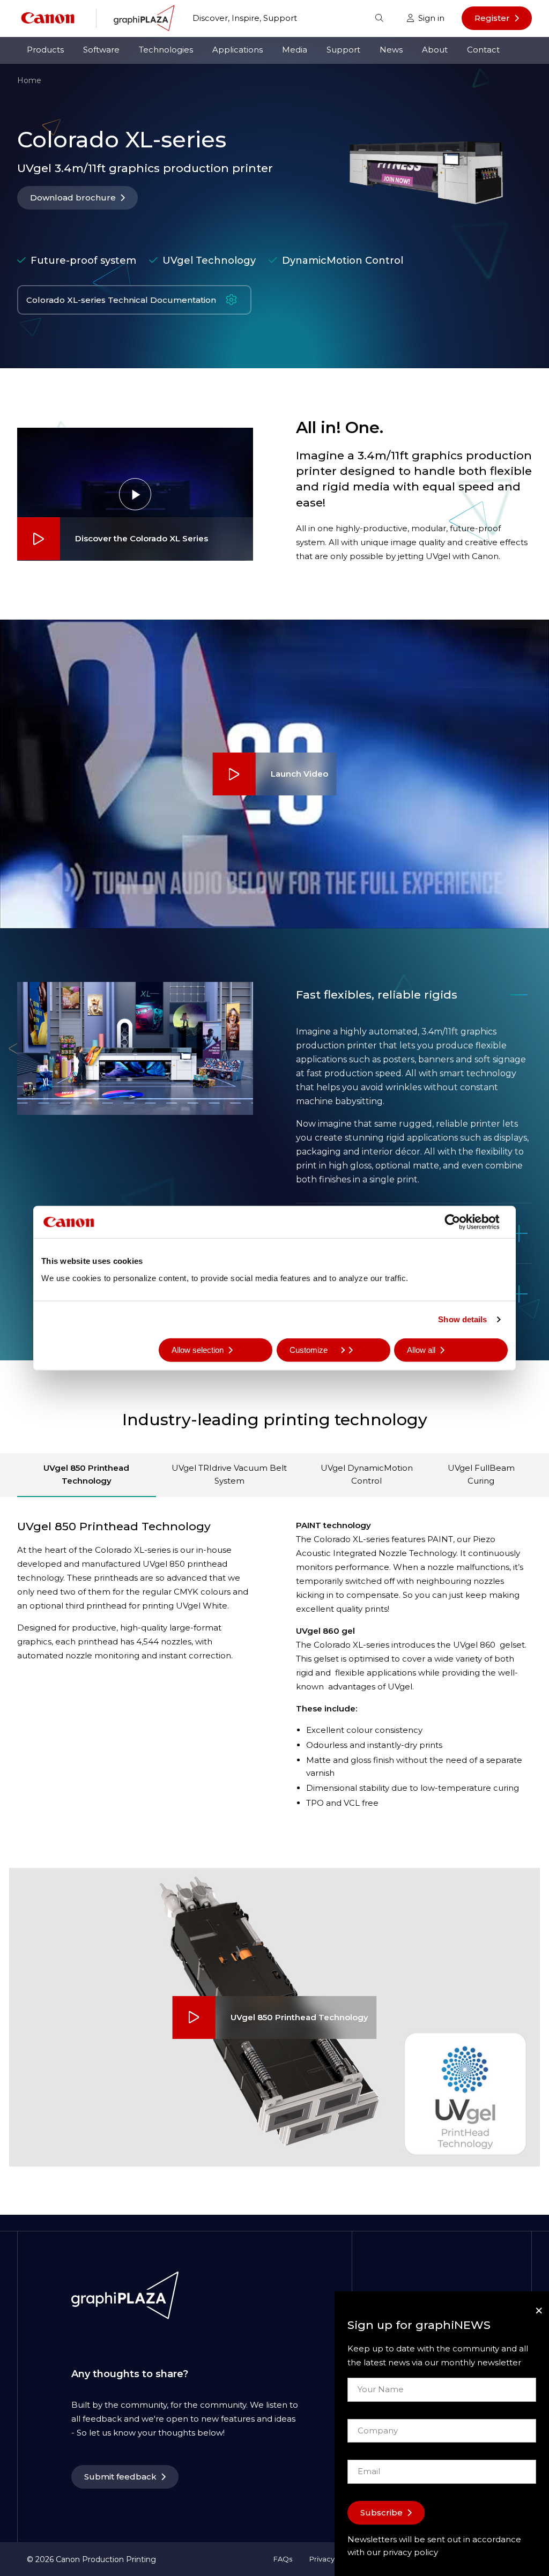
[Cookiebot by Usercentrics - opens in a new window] (461, 1222)
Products (45, 50)
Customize (309, 1349)
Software (101, 50)
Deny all (68, 1349)
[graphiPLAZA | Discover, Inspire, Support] (144, 17)
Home (29, 80)
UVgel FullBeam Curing (481, 1474)
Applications (238, 50)
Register (492, 18)
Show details (462, 1319)
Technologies (166, 50)
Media (295, 50)
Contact (483, 50)
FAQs (283, 2559)
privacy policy (410, 2552)
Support (343, 50)
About (435, 50)
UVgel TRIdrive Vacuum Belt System (229, 1474)
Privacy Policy (333, 2559)
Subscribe (381, 2512)
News (391, 50)
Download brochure (73, 198)
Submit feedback (120, 2477)
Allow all (421, 1349)
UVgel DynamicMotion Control (367, 1474)
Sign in (431, 18)
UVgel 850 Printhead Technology (86, 1474)
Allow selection (198, 1349)
